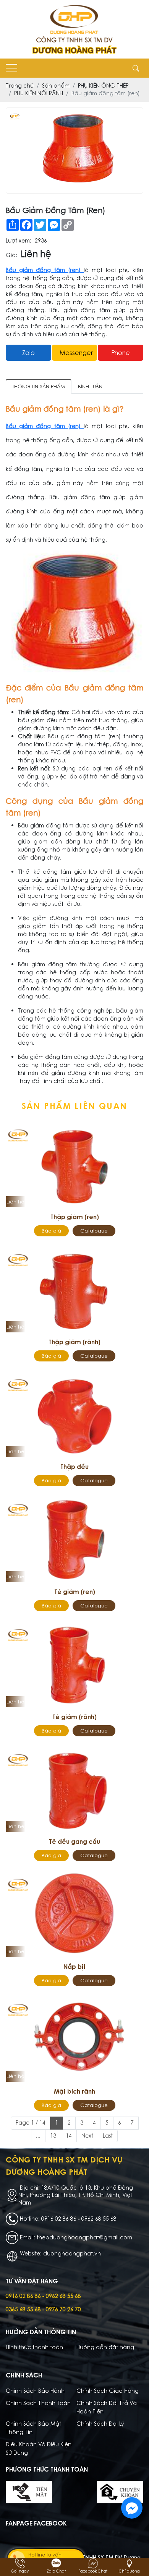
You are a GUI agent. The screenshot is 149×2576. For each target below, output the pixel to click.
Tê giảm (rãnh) (74, 1717)
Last (108, 2136)
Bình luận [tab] (90, 387)
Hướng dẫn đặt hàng (105, 2347)
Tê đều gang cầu (74, 1842)
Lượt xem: (19, 241)
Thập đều (74, 1467)
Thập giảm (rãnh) (74, 1342)
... (38, 2136)
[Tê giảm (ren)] (74, 1540)
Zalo (28, 353)
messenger (76, 353)
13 (53, 2136)
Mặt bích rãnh (74, 2091)
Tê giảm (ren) (75, 1592)
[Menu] (11, 68)
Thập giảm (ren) (75, 1217)
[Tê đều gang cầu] (74, 1790)
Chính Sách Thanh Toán (38, 2403)
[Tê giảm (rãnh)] (74, 1665)
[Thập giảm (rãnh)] (74, 1290)
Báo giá (51, 1231)
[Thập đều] (74, 1415)
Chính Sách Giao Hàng (108, 2391)
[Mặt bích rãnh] (74, 2039)
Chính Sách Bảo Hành (35, 2391)
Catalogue (94, 1231)
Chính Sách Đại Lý (100, 2424)
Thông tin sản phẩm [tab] (39, 387)
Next (87, 2136)
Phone (121, 353)
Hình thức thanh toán (34, 2347)
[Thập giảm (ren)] (74, 1165)
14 (69, 2136)
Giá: (11, 255)
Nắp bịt (74, 1967)
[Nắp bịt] (74, 1914)
